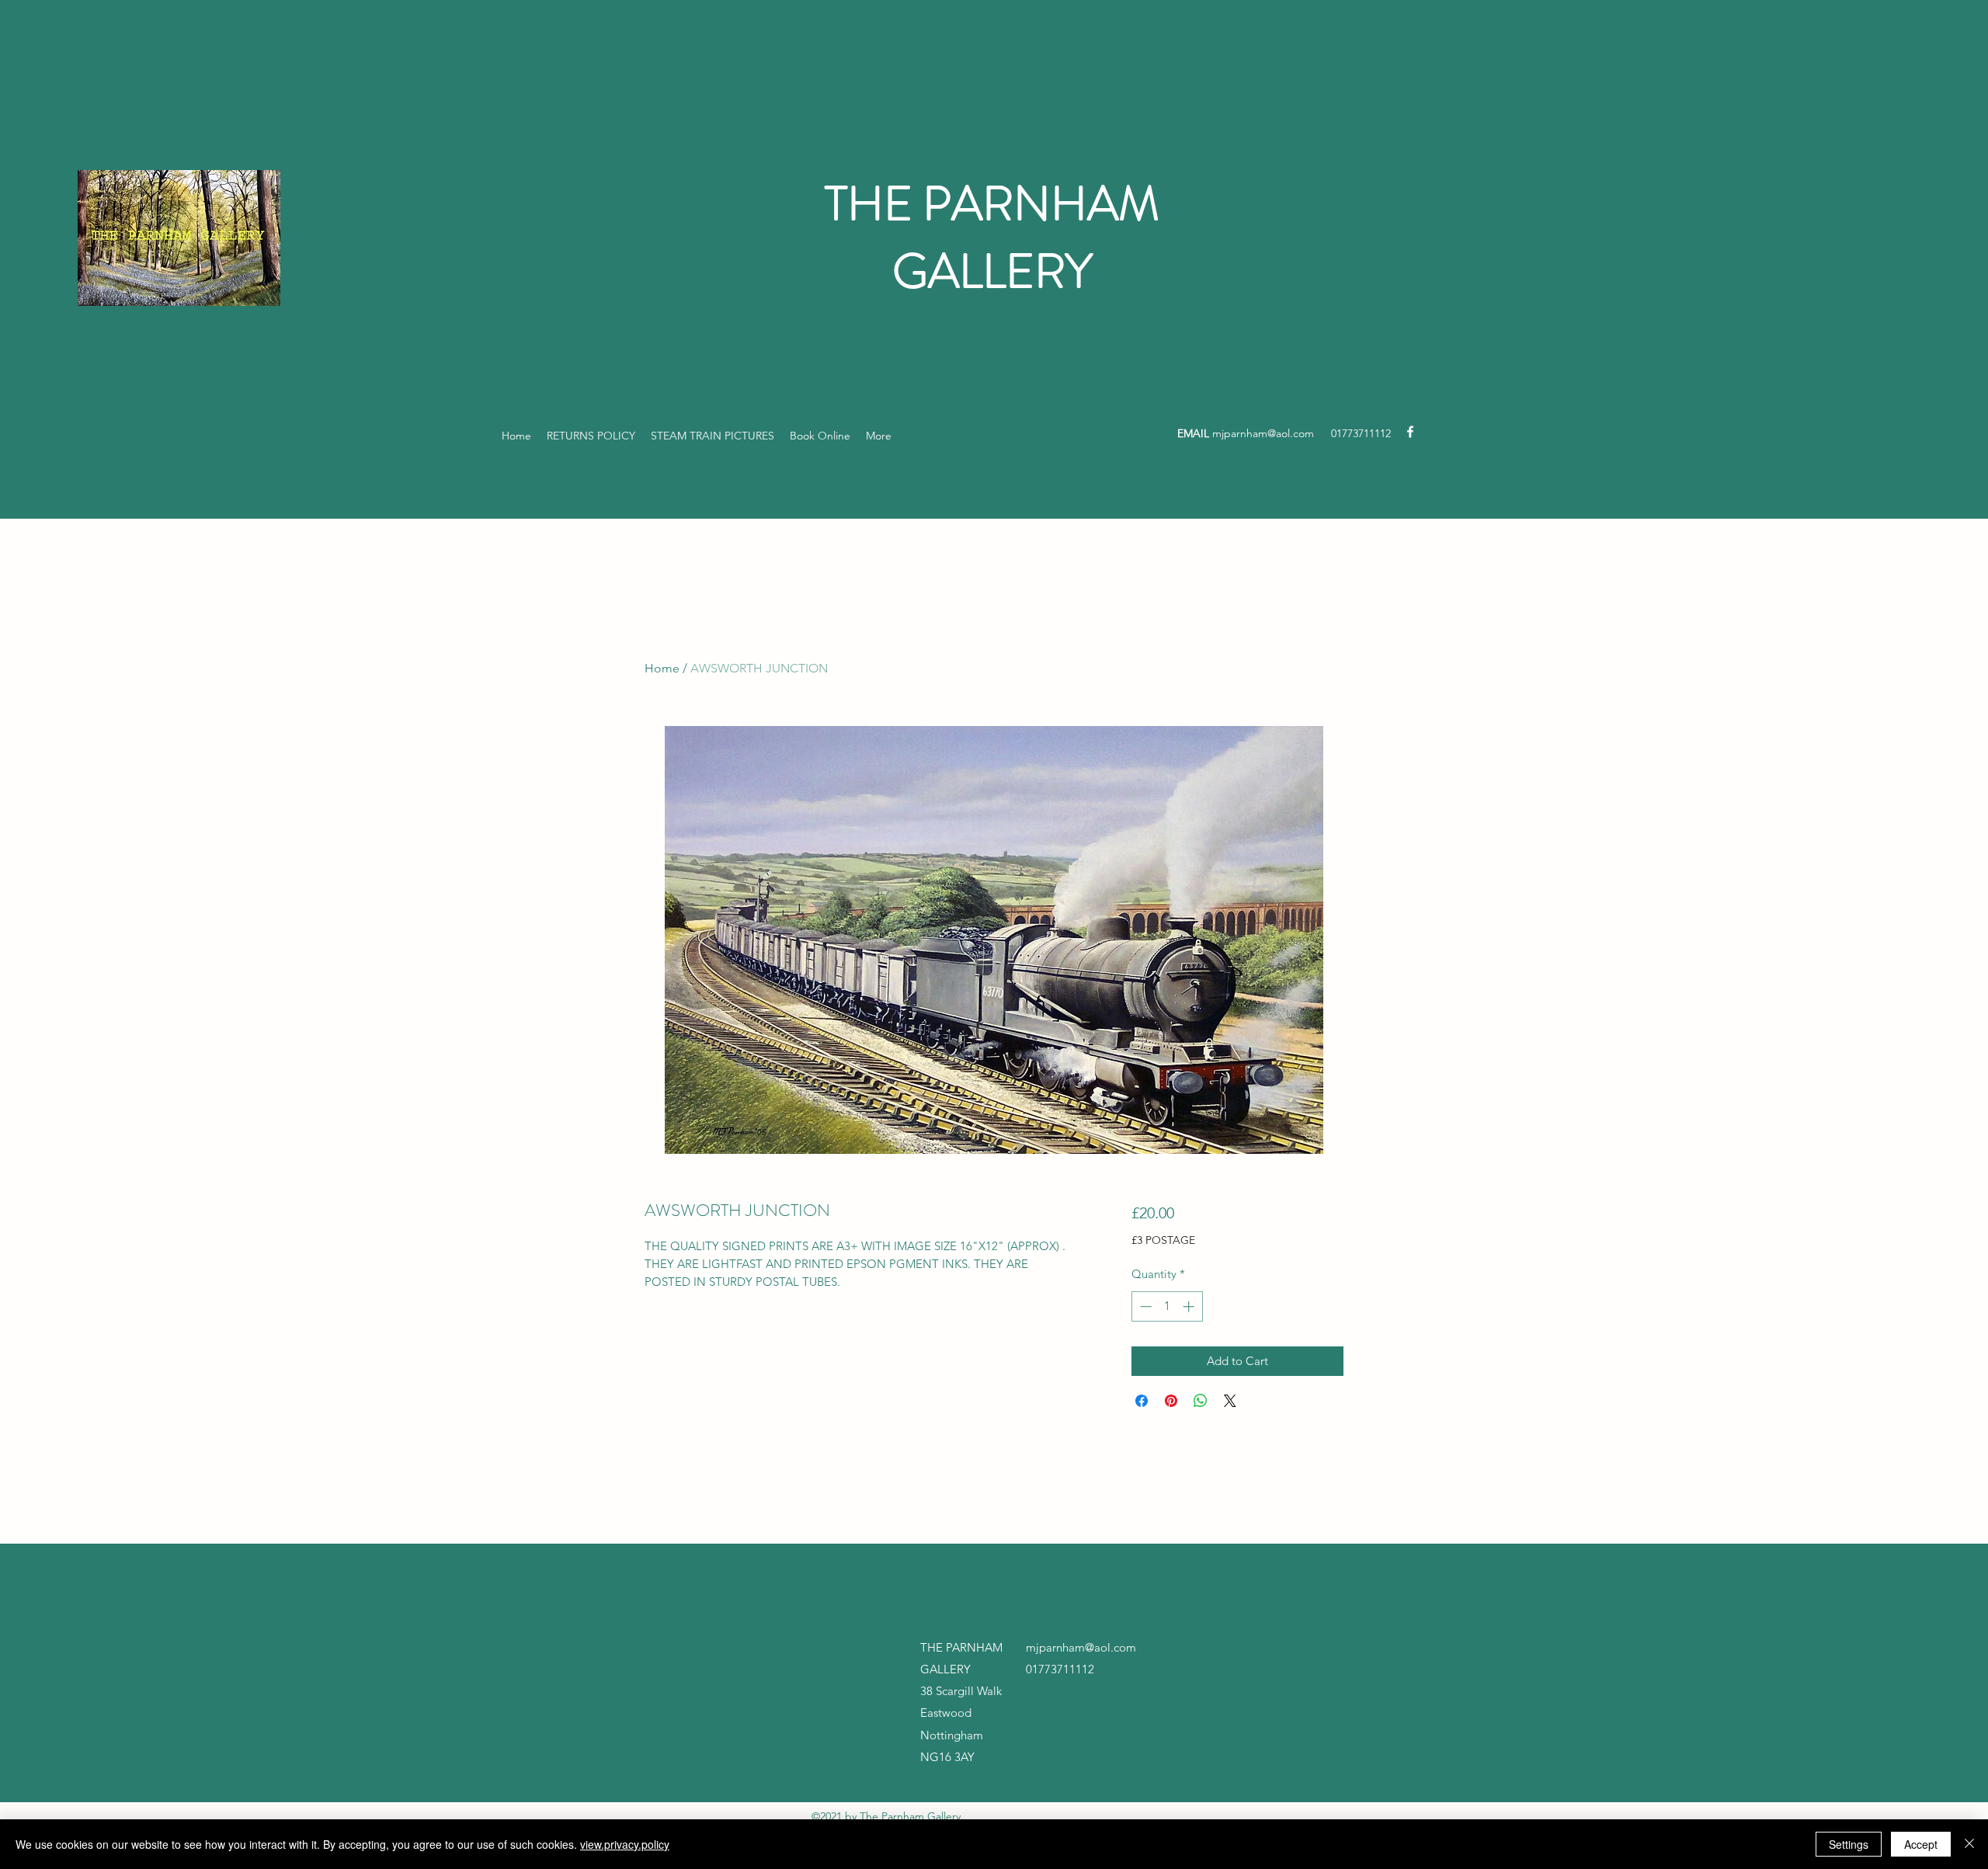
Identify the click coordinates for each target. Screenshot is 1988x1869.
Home (662, 668)
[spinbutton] (1167, 1306)
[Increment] (1190, 1306)
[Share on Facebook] (1142, 1401)
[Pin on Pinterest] (1171, 1401)
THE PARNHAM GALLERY (992, 238)
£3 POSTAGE (1163, 1240)
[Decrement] (1144, 1306)
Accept (1921, 1844)
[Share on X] (1230, 1401)
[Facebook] (1410, 432)
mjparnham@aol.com (1263, 433)
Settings (1849, 1844)
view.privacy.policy (625, 1844)
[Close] (1969, 1844)
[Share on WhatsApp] (1201, 1401)
